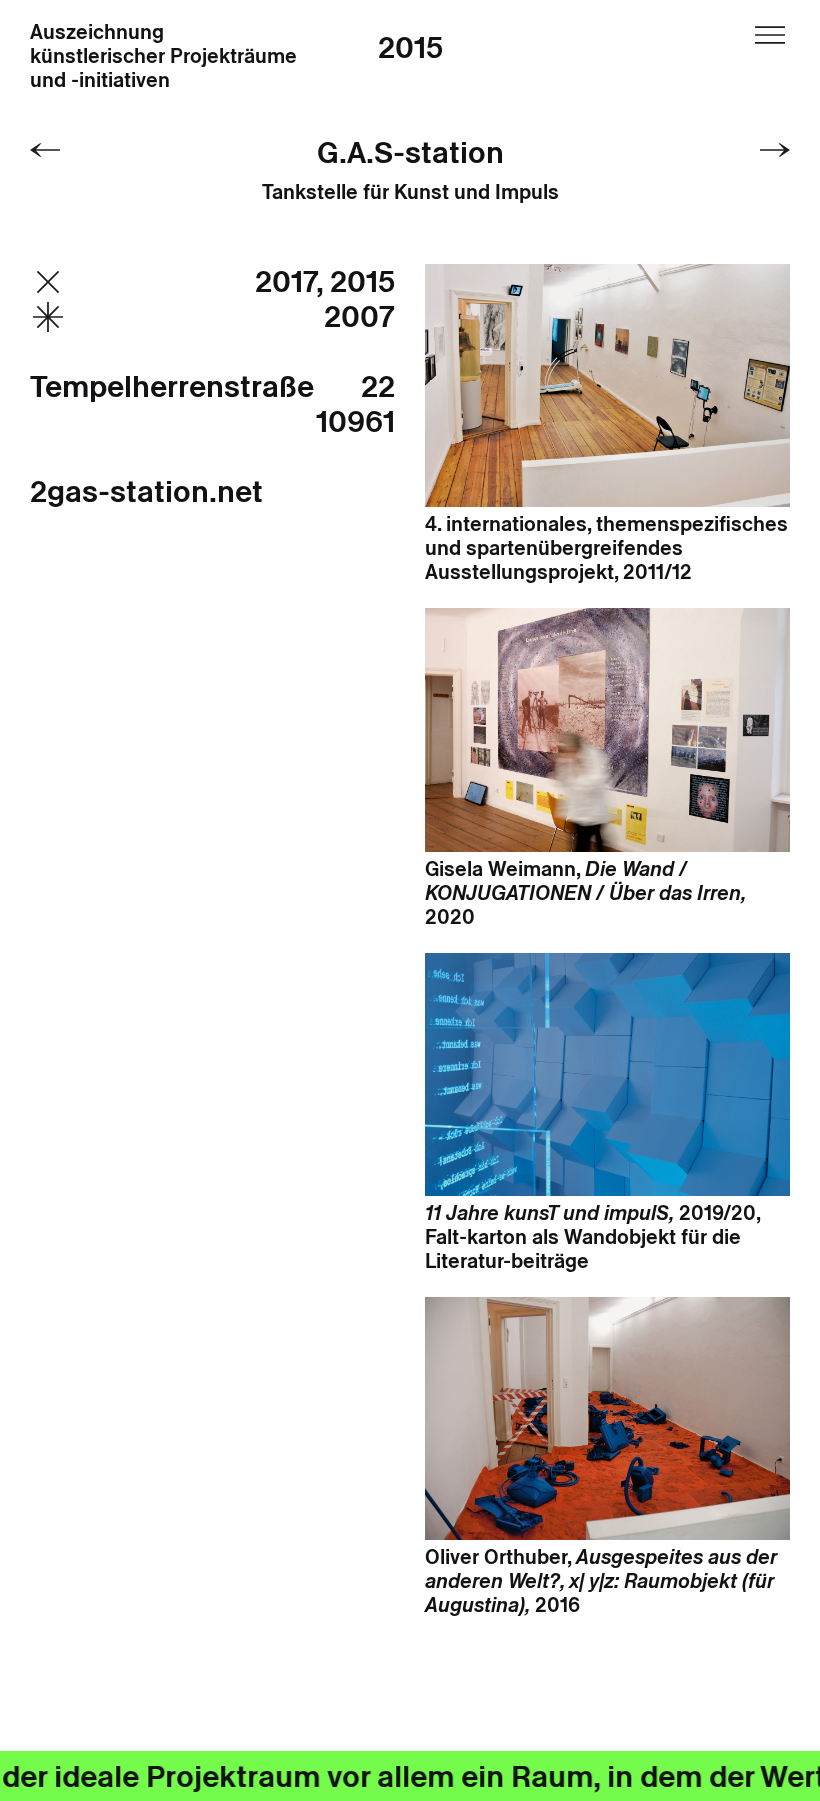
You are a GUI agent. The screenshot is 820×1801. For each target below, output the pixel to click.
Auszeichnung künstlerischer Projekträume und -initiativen (163, 57)
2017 (292, 281)
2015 (410, 47)
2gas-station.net (146, 491)
